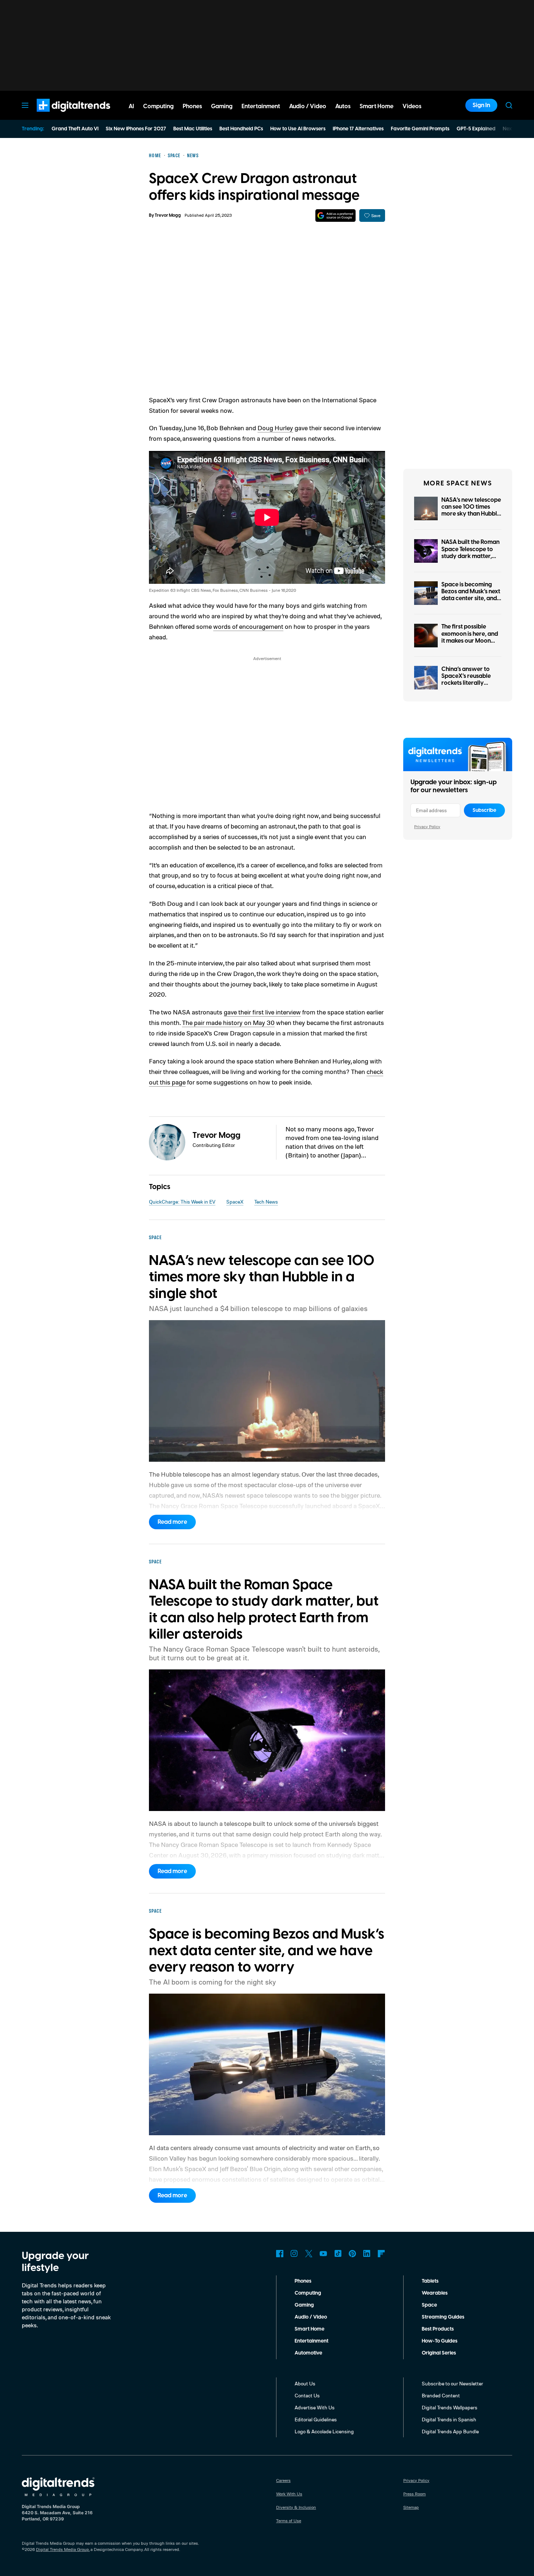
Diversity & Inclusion (296, 2507)
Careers (283, 2480)
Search (509, 105)
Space (429, 2305)
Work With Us (289, 2494)
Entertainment (311, 2341)
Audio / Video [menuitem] (308, 106)
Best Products (438, 2329)
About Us (305, 2383)
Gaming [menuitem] (222, 106)
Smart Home (310, 2329)
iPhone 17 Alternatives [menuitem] (358, 129)
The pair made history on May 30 (228, 1022)
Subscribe (484, 810)
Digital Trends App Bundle (450, 2431)
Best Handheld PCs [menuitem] (241, 129)
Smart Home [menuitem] (377, 106)
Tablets (430, 2281)
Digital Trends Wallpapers (450, 2407)
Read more (172, 1522)
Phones (303, 2281)
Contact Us (307, 2395)
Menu (25, 105)
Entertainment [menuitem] (261, 106)
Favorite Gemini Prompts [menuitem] (420, 129)
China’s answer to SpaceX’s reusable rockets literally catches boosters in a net (470, 683)
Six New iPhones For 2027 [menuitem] (136, 129)
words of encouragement (248, 626)
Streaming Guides (443, 2317)
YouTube (323, 2254)
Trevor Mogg (168, 215)
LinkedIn (367, 2254)
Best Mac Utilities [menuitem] (193, 129)
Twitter (309, 2254)
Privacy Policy (427, 827)
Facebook (280, 2254)
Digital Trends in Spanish (449, 2419)
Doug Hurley (275, 428)
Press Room (414, 2494)
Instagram (294, 2254)
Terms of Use (289, 2521)
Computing (308, 2293)
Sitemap (411, 2507)
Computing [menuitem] (158, 106)
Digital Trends (60, 115)
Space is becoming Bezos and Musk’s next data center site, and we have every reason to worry (471, 599)
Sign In (481, 105)
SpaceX (235, 1202)
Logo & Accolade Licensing (324, 2431)
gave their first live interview (262, 1012)
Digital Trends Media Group (62, 2549)
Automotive (308, 2353)
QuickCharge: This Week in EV (182, 1202)
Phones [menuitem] (192, 106)
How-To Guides (440, 2341)
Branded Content (441, 2395)
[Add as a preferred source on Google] (335, 215)
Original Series (439, 2353)
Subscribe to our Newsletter (452, 2383)
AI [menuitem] (131, 106)
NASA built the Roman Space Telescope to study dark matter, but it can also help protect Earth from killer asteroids (470, 559)
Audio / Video (311, 2317)
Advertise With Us (315, 2407)
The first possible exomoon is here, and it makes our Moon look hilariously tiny (470, 637)
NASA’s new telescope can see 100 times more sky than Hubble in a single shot (471, 510)
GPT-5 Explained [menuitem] (476, 129)
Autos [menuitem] (343, 106)
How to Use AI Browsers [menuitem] (298, 129)
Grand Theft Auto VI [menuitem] (75, 129)
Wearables (435, 2293)
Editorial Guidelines (316, 2419)
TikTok (338, 2254)
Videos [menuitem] (412, 106)
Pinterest (352, 2254)
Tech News (266, 1202)
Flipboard (381, 2254)
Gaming (304, 2305)
